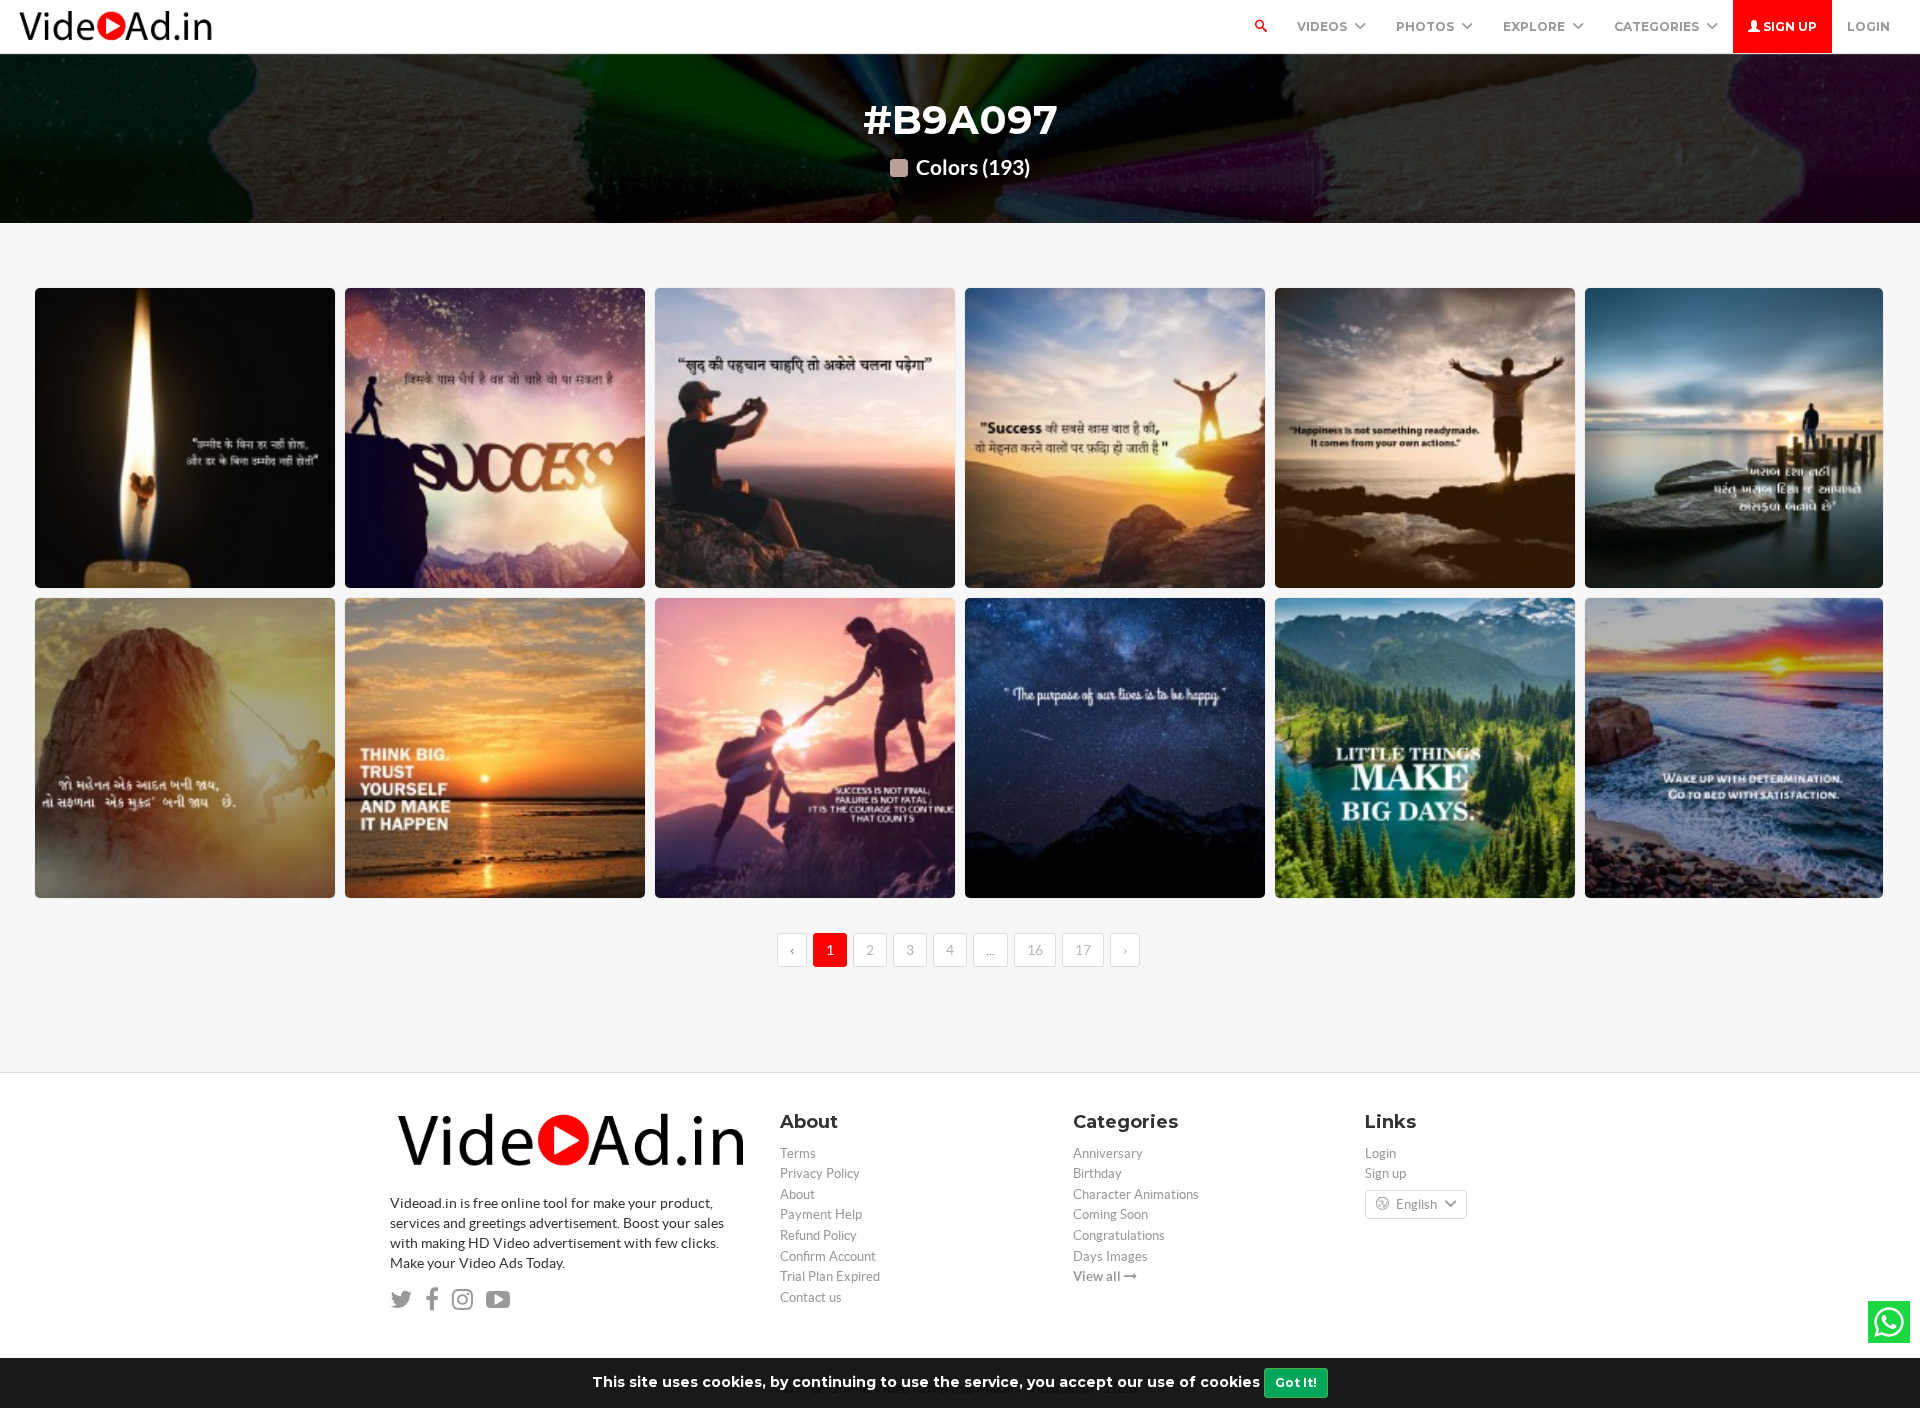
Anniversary (1108, 1153)
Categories (1658, 26)
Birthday (1097, 1173)
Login (1868, 26)
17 (1083, 950)
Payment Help (821, 1214)
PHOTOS (1426, 26)
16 (1035, 950)
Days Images (1110, 1256)
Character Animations (1136, 1194)
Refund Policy (818, 1235)
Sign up (1788, 26)
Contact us (811, 1297)
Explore (1535, 26)
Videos (1323, 26)
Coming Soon (1110, 1214)
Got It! (1296, 1382)
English (1416, 1204)
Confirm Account (828, 1256)
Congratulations (1119, 1235)
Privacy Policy (820, 1173)
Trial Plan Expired (830, 1276)
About (797, 1194)
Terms (798, 1153)
